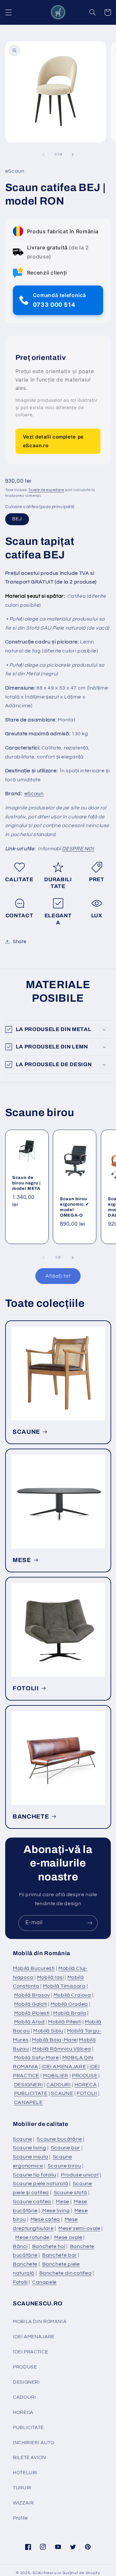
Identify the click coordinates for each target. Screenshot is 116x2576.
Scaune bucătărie (59, 2139)
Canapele (44, 2282)
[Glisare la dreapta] (72, 155)
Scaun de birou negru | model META (26, 1183)
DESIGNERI (29, 2085)
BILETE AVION (29, 2458)
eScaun (34, 794)
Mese (63, 2202)
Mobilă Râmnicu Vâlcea (62, 2049)
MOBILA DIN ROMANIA (40, 2322)
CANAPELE (29, 2102)
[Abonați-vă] (90, 1923)
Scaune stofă (71, 2193)
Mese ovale (68, 2237)
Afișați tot (58, 1276)
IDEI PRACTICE (30, 2352)
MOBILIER (56, 2076)
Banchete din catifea (66, 2273)
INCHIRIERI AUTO (34, 2443)
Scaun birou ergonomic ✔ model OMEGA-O (74, 1207)
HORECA (86, 2085)
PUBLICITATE (31, 2093)
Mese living (56, 2211)
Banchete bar (60, 2255)
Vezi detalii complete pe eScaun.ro (53, 441)
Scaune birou (64, 2166)
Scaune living (29, 2148)
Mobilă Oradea (69, 2004)
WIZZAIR (23, 2503)
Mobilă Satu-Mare (37, 2058)
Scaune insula (30, 2157)
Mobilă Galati (31, 2004)
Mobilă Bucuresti (34, 1968)
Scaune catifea (32, 2202)
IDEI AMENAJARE (64, 2067)
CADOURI (58, 2085)
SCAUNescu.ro (47, 2573)
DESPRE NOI (78, 849)
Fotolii (20, 2282)
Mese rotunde (32, 2237)
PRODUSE (85, 2076)
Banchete (25, 2264)
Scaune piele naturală (40, 2184)
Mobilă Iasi (50, 1977)
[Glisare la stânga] (43, 155)
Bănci (20, 2246)
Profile (20, 2518)
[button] (8, 12)
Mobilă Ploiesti (32, 2013)
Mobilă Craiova (72, 1995)
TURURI (22, 2488)
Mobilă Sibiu (48, 2031)
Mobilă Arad (29, 2022)
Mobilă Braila (70, 2013)
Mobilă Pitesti (65, 2022)
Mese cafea (45, 2219)
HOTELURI (25, 2473)
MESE (22, 1560)
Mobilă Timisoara (64, 1986)
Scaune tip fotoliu (34, 2175)
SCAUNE (26, 1432)
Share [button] (20, 942)
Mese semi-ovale (79, 2228)
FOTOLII (26, 1688)
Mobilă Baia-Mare (54, 2040)
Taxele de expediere (46, 490)
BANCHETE (31, 1817)
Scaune (23, 2139)
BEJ (17, 519)
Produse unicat (80, 2175)
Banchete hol (49, 2246)
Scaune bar (66, 2148)
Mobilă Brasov (32, 1995)
